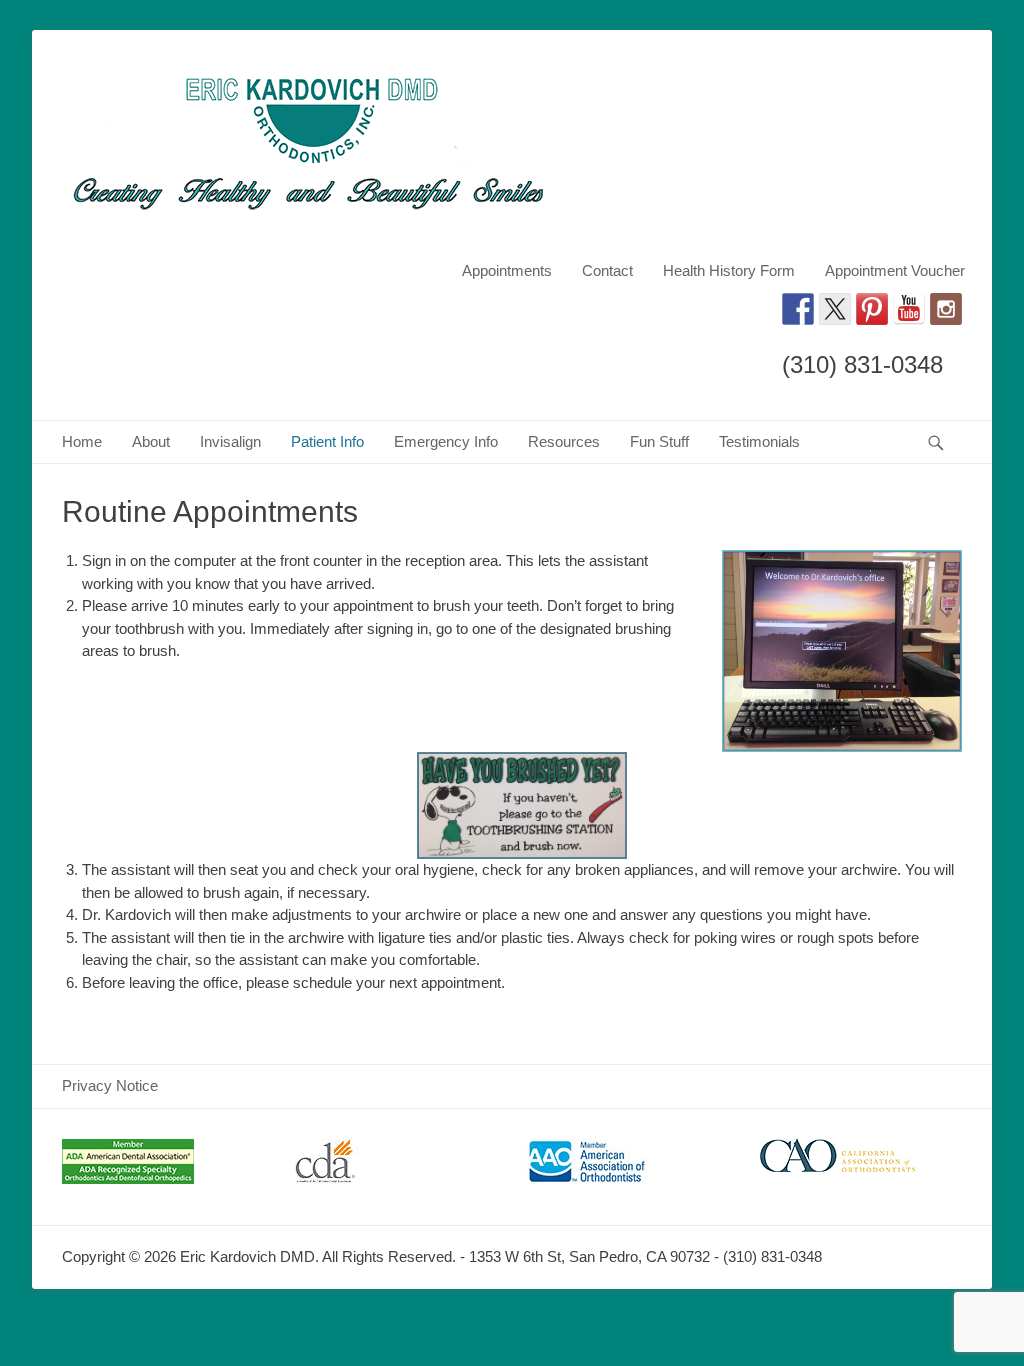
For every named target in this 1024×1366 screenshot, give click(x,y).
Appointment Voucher (895, 270)
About (151, 441)
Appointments (507, 270)
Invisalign (230, 441)
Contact (607, 270)
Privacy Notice (110, 1085)
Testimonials (759, 441)
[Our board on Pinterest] (872, 309)
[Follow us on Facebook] (798, 309)
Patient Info (327, 441)
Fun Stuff (659, 441)
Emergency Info (446, 441)
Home (82, 441)
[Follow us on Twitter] (835, 309)
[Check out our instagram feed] (946, 309)
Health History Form (729, 270)
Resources (564, 441)
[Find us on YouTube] (909, 309)
